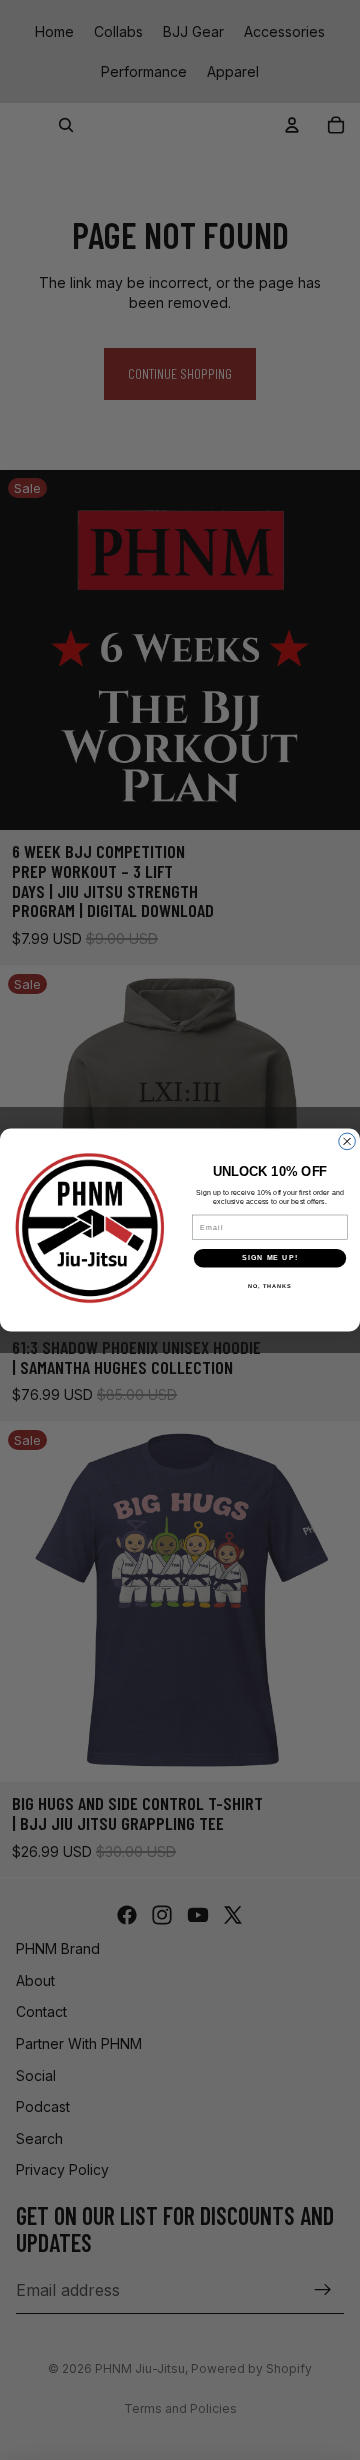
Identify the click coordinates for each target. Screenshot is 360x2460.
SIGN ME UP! (270, 1258)
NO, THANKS (270, 1286)
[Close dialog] (347, 1141)
